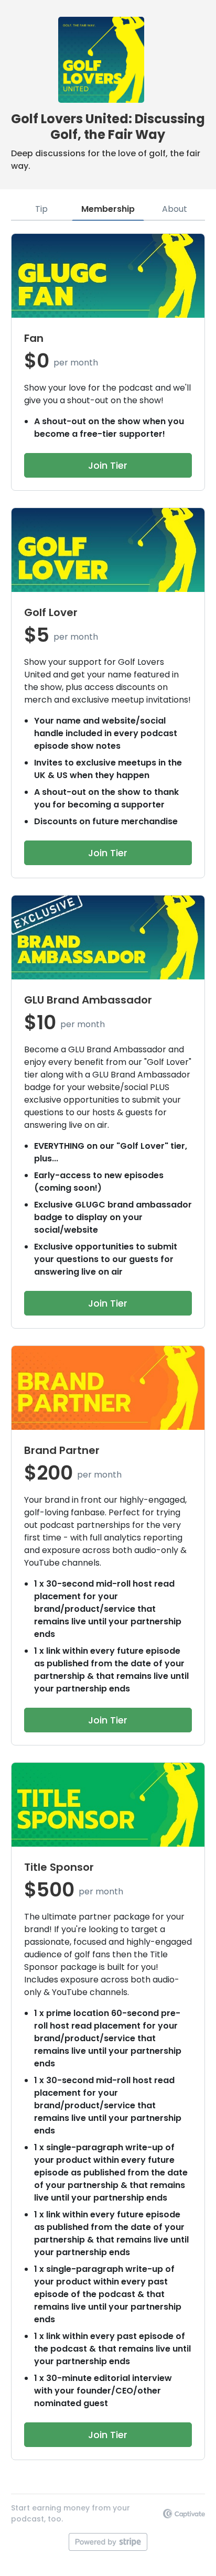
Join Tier (108, 465)
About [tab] (175, 209)
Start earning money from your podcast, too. (71, 2513)
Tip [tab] (41, 209)
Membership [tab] (108, 209)
